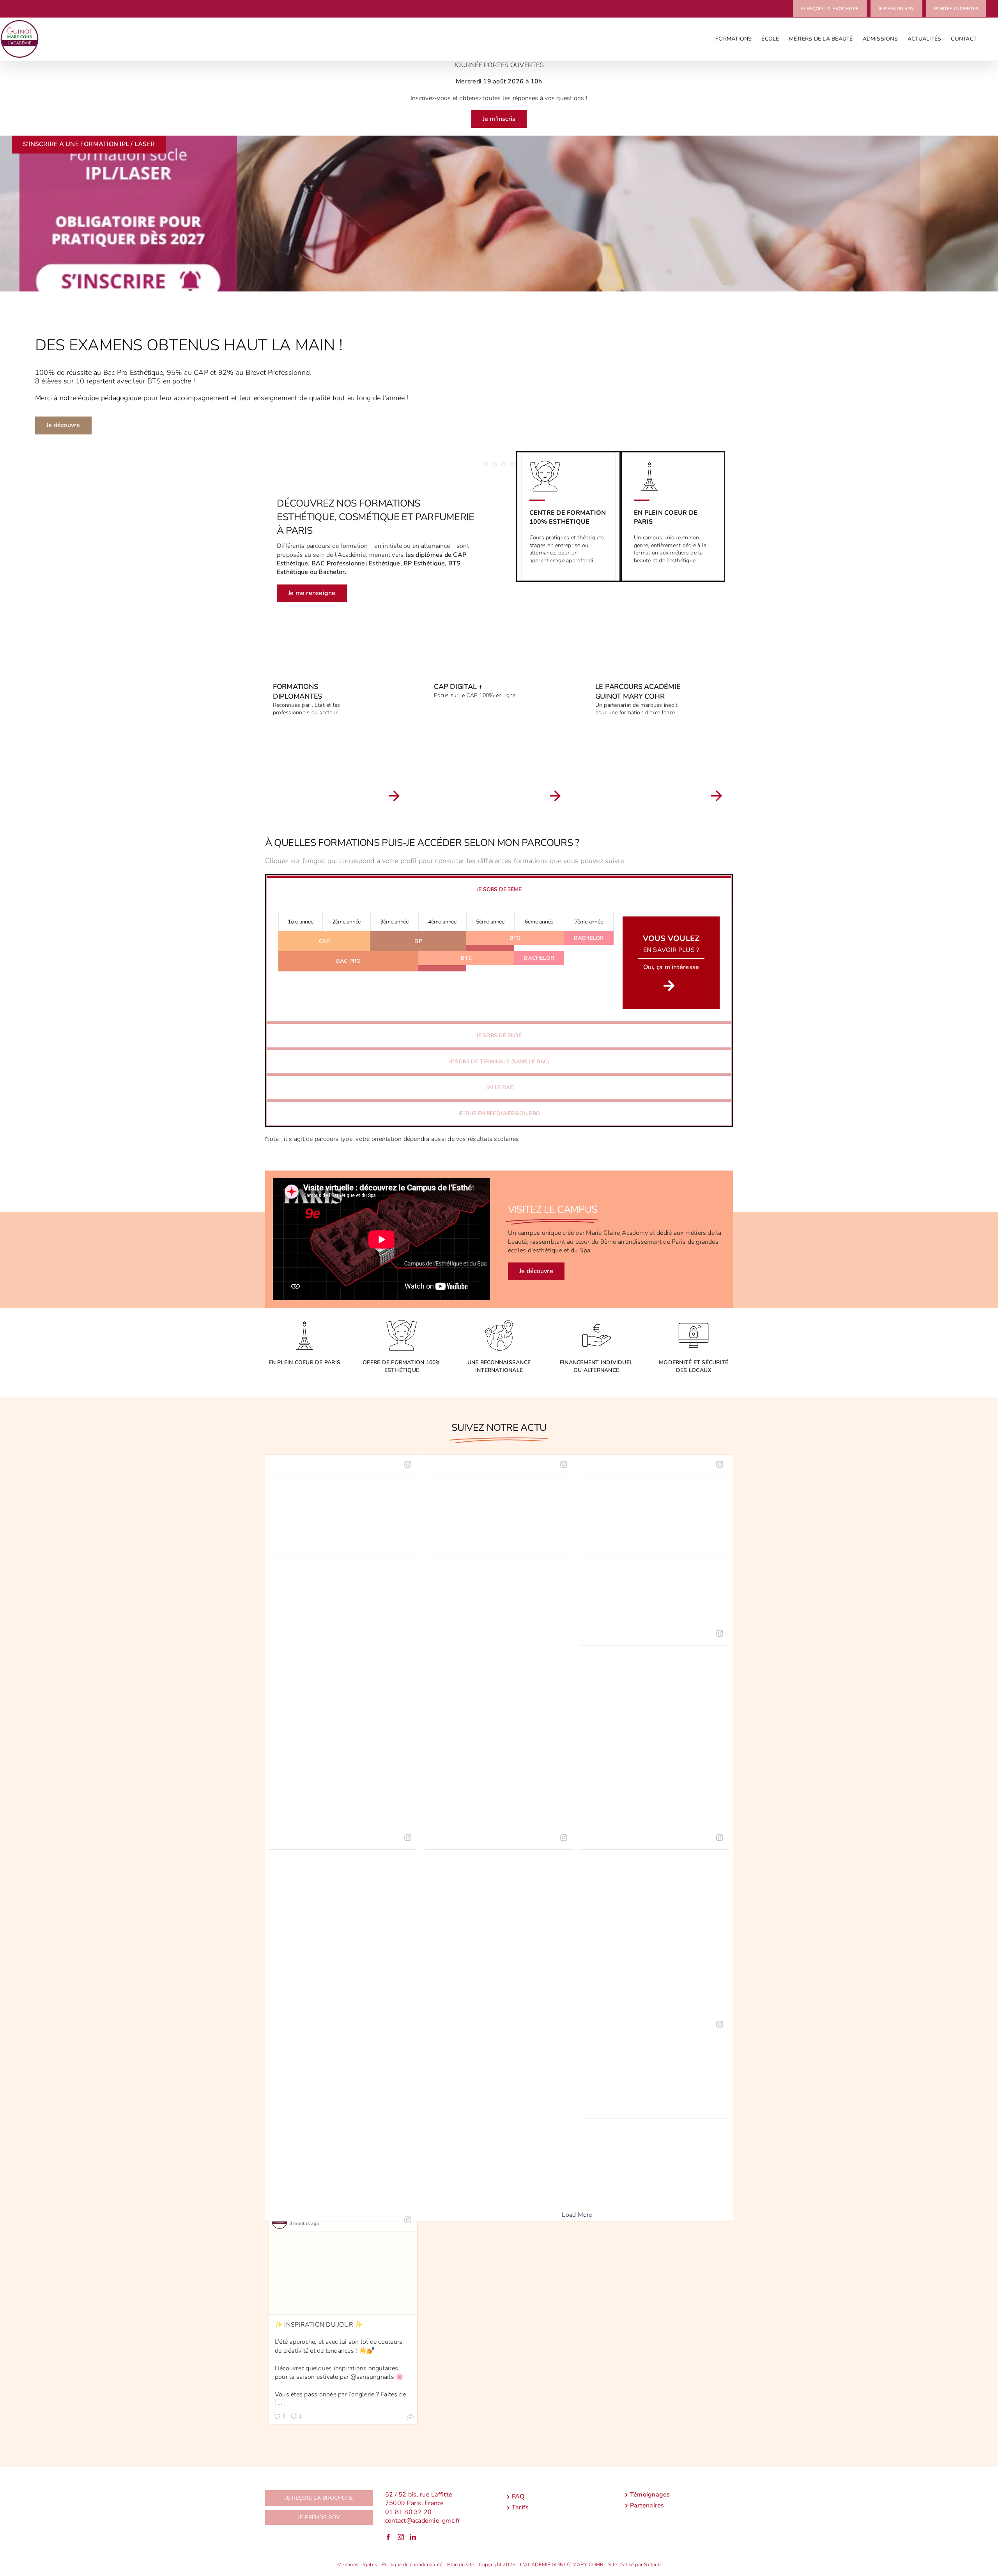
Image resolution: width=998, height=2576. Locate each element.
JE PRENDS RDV (319, 2517)
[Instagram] (401, 2537)
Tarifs (520, 2508)
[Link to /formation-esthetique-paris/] (394, 796)
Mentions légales (357, 2565)
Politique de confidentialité (412, 2565)
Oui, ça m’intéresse (671, 967)
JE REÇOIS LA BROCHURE (319, 2498)
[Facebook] (388, 2537)
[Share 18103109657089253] (410, 2418)
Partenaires (647, 2506)
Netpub (652, 2565)
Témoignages (650, 2495)
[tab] (499, 889)
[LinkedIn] (413, 2537)
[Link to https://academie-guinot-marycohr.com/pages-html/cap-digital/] (555, 796)
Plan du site (461, 2565)
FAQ (518, 2497)
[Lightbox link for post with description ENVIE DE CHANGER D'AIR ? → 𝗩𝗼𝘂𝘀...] (655, 1518)
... (280, 2403)
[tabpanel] (499, 961)
